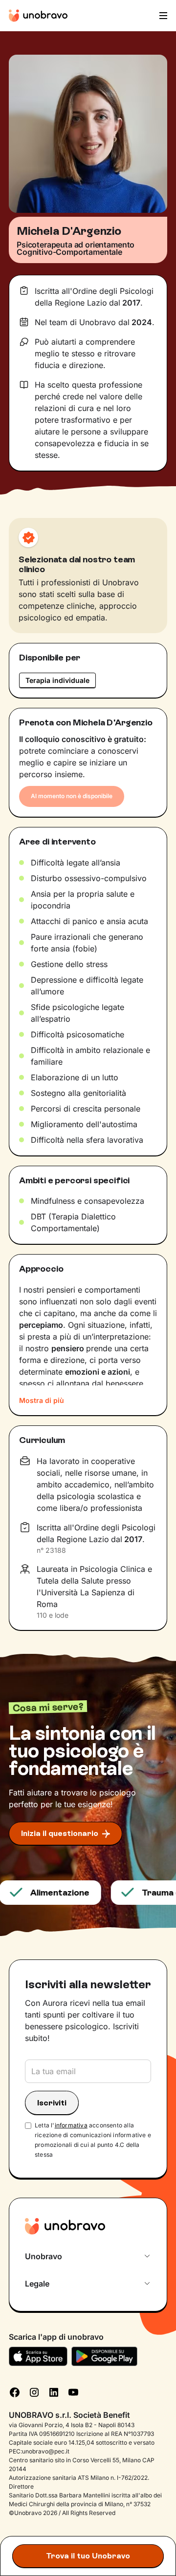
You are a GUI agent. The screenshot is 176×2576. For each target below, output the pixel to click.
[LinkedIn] (54, 2391)
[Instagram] (34, 2391)
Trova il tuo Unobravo (88, 2556)
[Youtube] (73, 2391)
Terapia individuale (57, 680)
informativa (71, 2125)
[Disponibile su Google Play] (104, 2356)
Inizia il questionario (60, 1833)
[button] (162, 16)
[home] (38, 16)
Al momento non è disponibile (72, 796)
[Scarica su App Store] (38, 2356)
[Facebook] (15, 2391)
